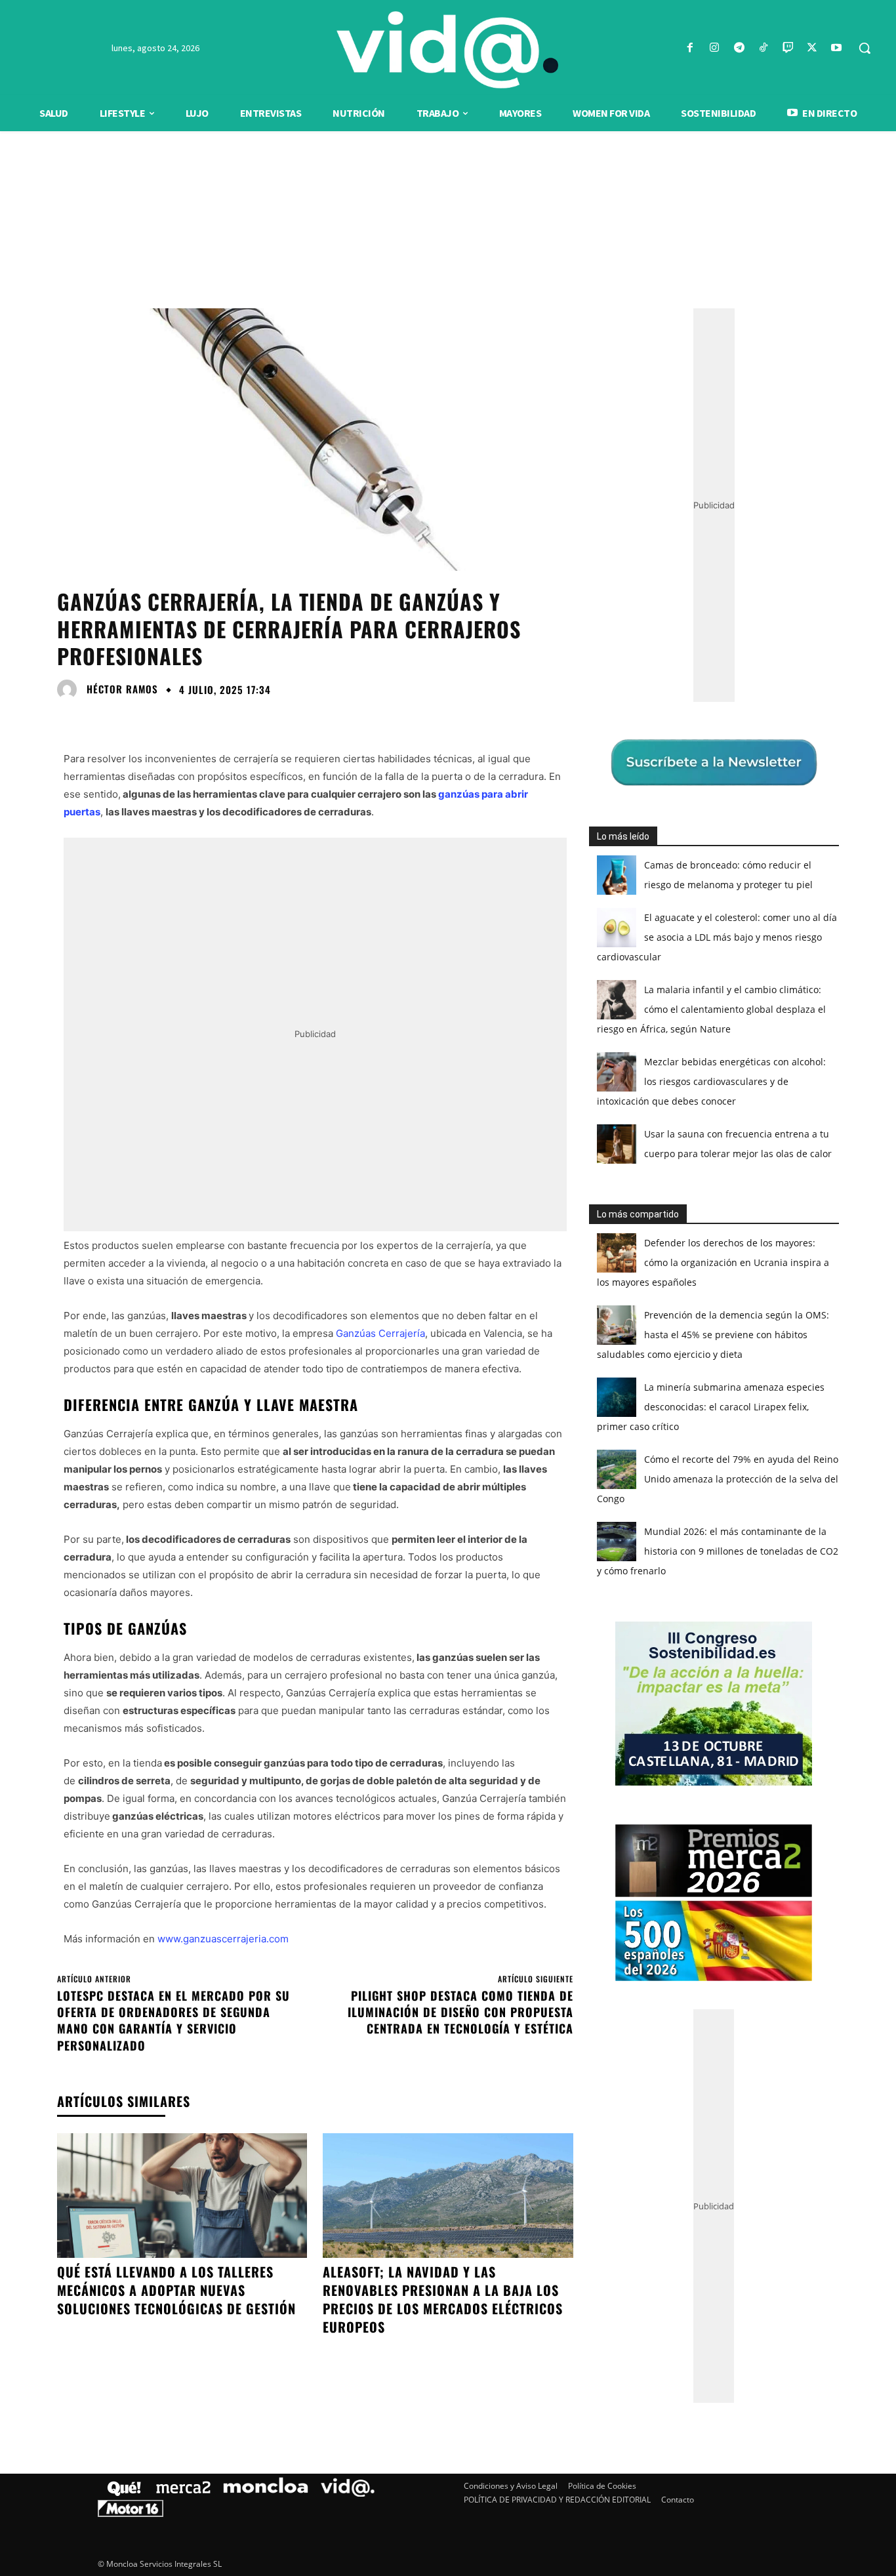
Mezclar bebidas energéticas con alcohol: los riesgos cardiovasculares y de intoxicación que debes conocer (711, 1081)
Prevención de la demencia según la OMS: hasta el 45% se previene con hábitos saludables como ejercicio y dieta (713, 1335)
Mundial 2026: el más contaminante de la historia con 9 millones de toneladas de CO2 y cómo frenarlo (718, 1551)
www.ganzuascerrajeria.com (223, 1939)
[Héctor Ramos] (70, 689)
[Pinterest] (131, 719)
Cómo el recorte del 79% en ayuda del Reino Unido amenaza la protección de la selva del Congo (718, 1479)
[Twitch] (787, 48)
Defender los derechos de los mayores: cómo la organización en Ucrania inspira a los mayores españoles (713, 1262)
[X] (812, 48)
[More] (192, 719)
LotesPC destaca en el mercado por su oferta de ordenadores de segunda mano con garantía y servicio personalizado (173, 2020)
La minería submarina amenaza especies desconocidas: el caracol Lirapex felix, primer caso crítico (711, 1407)
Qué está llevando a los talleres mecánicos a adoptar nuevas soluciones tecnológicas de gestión (176, 2290)
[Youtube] (837, 48)
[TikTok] (763, 48)
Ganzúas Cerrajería (380, 1333)
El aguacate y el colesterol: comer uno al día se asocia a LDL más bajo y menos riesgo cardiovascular (717, 937)
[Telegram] (739, 48)
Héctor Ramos (122, 689)
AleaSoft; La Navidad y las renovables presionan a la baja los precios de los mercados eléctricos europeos (443, 2299)
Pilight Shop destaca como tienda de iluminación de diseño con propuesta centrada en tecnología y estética (460, 2012)
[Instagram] (715, 48)
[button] (865, 48)
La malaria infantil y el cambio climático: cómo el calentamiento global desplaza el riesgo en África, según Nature (711, 1009)
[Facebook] (690, 48)
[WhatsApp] (161, 719)
